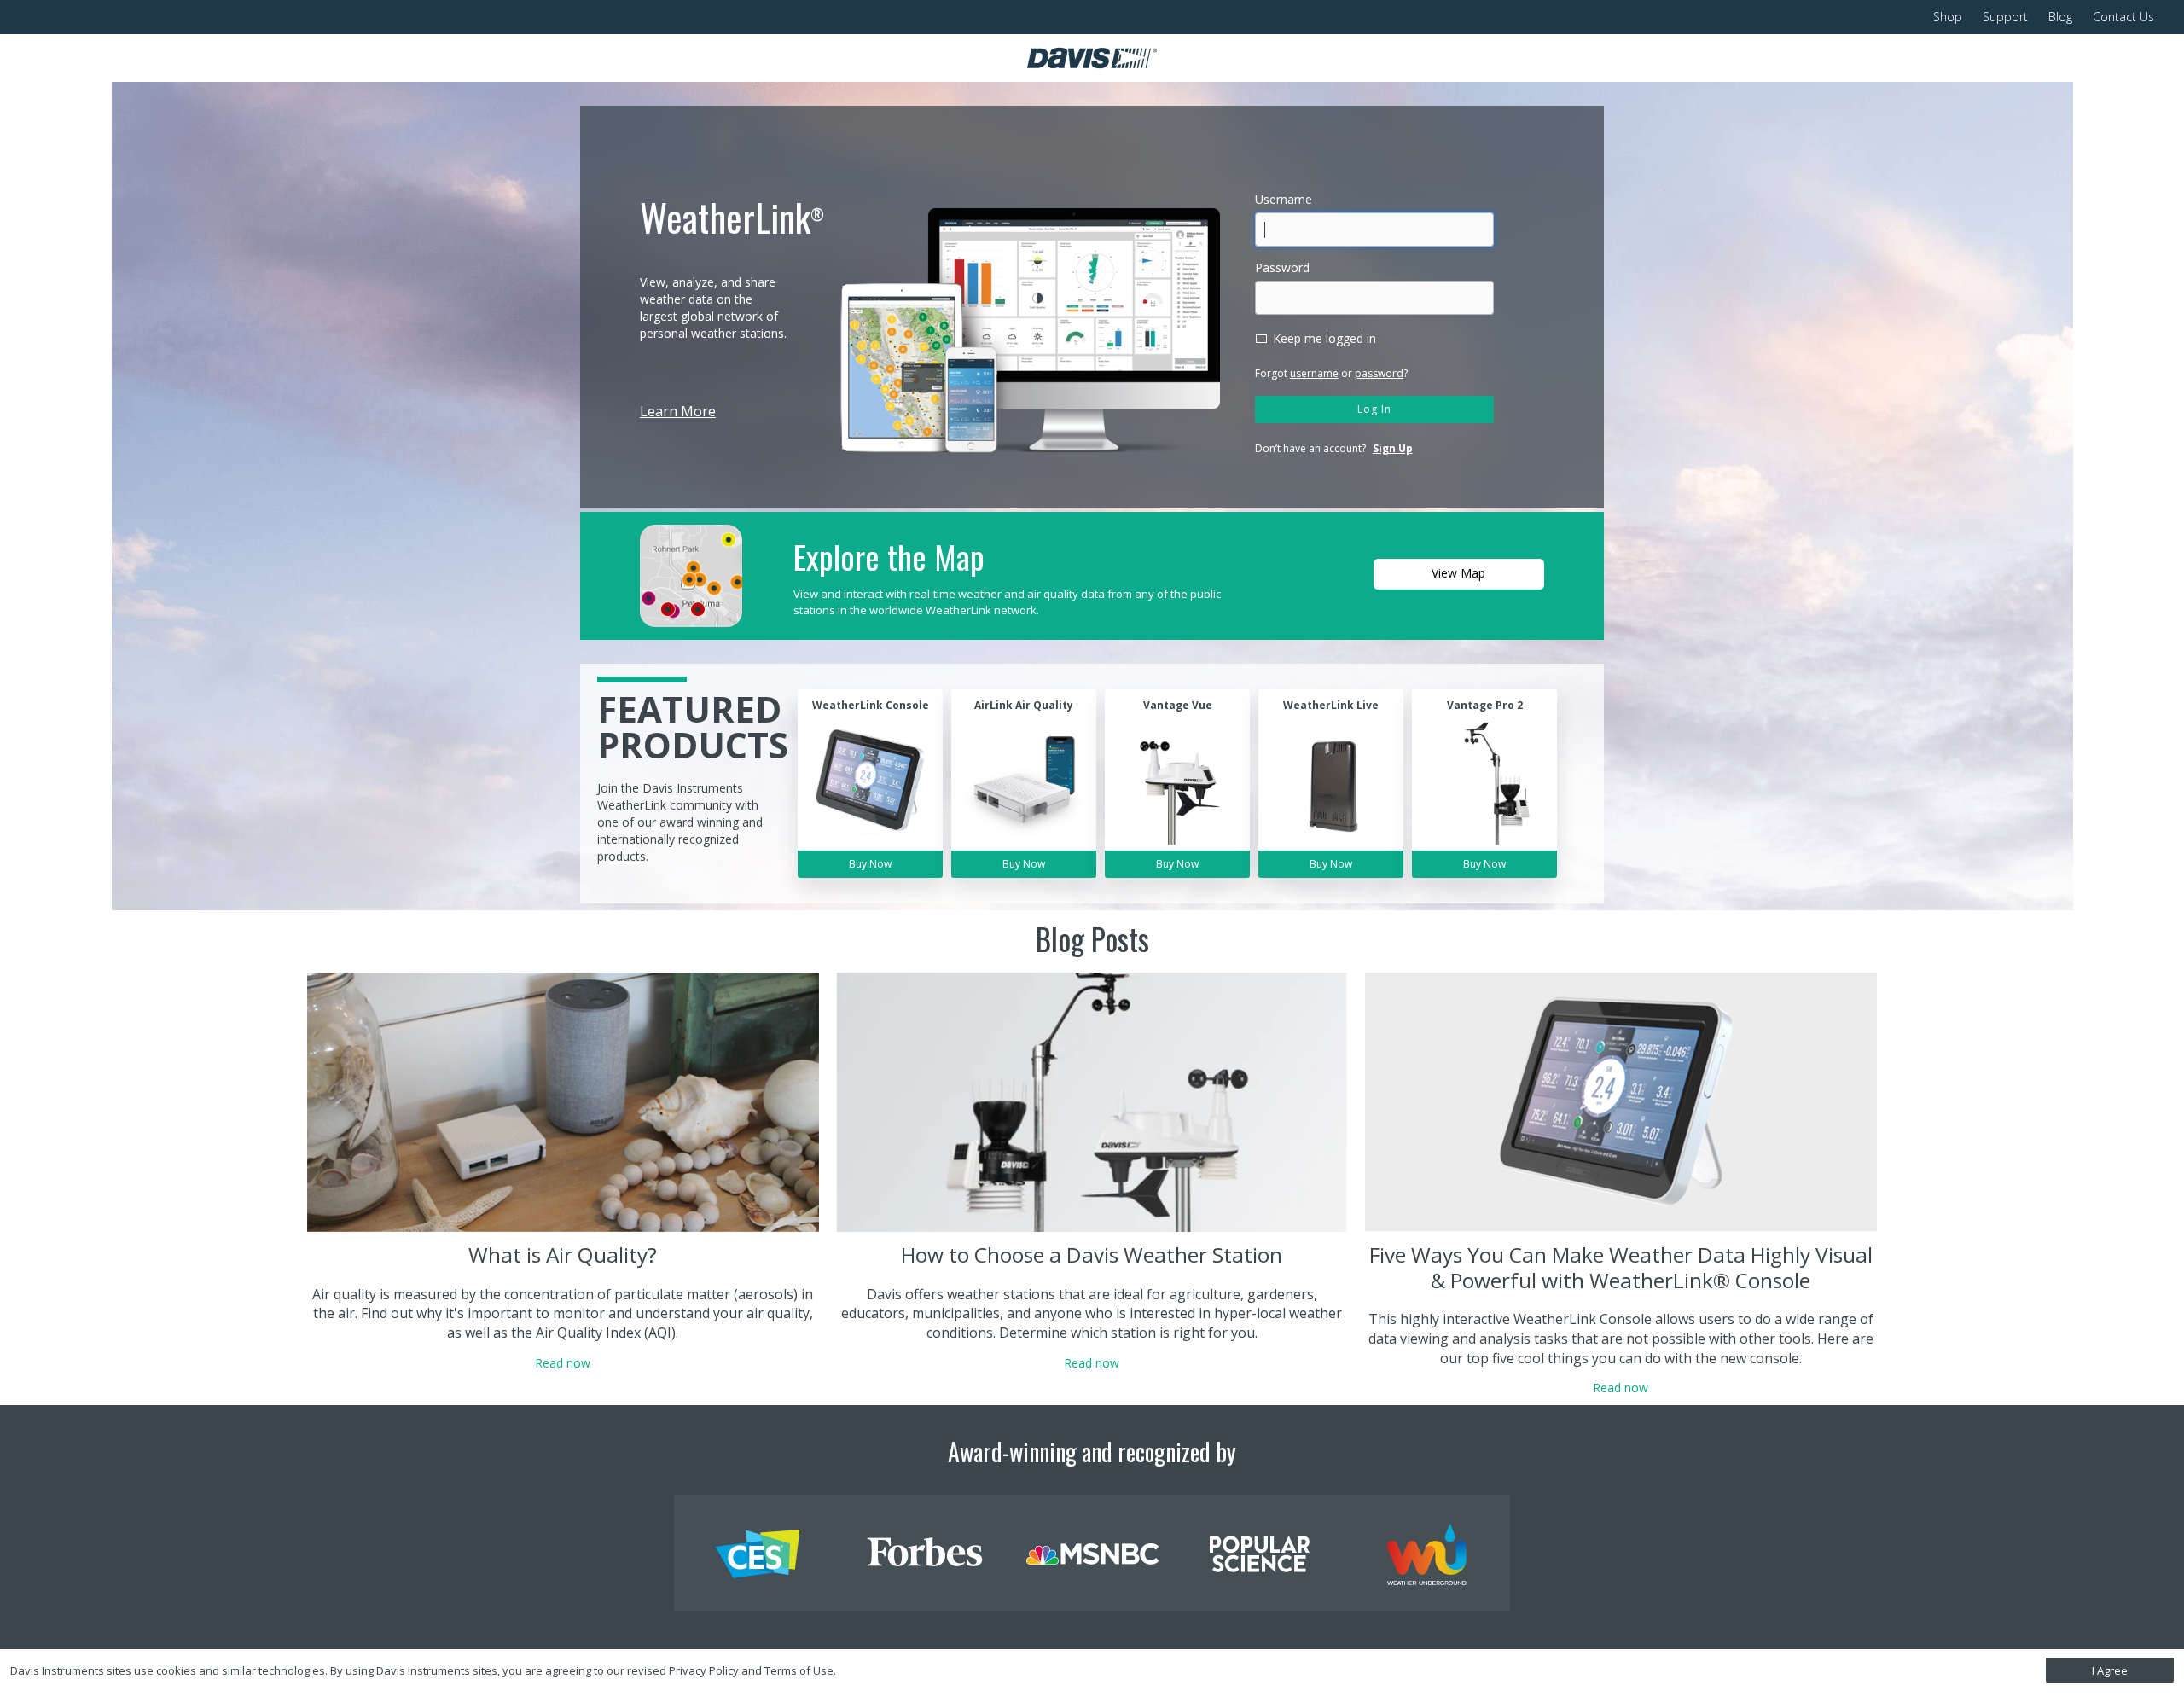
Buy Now (870, 864)
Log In (1374, 409)
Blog (2060, 17)
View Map (1458, 573)
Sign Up (1393, 448)
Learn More (678, 411)
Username (1284, 199)
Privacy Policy (704, 1670)
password (1379, 373)
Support (2005, 17)
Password (1282, 267)
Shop (1948, 17)
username (1314, 373)
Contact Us (2123, 17)
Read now (563, 1363)
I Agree (2110, 1670)
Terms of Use (799, 1670)
